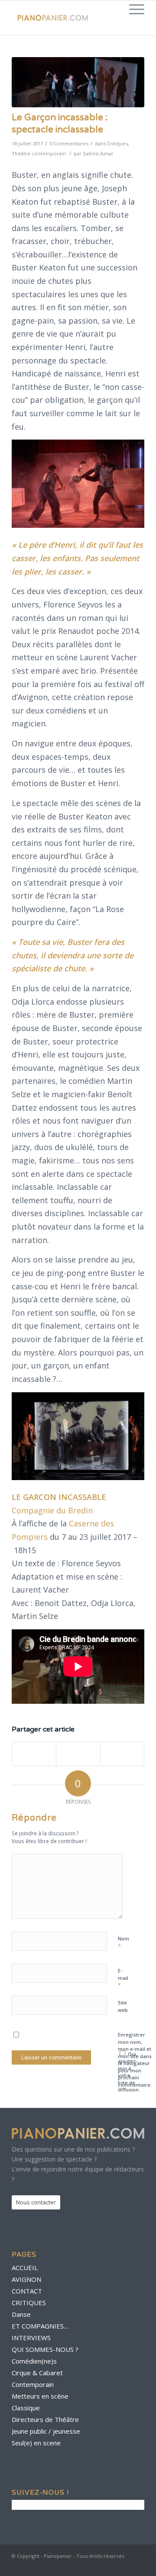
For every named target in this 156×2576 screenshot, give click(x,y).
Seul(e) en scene (36, 2443)
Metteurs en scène (40, 2396)
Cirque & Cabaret (37, 2373)
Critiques (117, 143)
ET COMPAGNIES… (40, 2326)
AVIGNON (26, 2279)
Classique (26, 2408)
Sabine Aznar (98, 153)
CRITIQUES (29, 2303)
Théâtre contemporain (39, 153)
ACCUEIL (25, 2268)
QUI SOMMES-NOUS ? (45, 2349)
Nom (123, 1943)
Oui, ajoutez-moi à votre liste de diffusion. (129, 2072)
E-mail (123, 1978)
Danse (21, 2314)
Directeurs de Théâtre (45, 2419)
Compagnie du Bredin (52, 1510)
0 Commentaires (69, 143)
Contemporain (33, 2384)
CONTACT (27, 2291)
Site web (123, 2006)
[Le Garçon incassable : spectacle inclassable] (78, 82)
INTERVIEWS (31, 2338)
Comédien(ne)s (34, 2361)
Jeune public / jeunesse (46, 2431)
